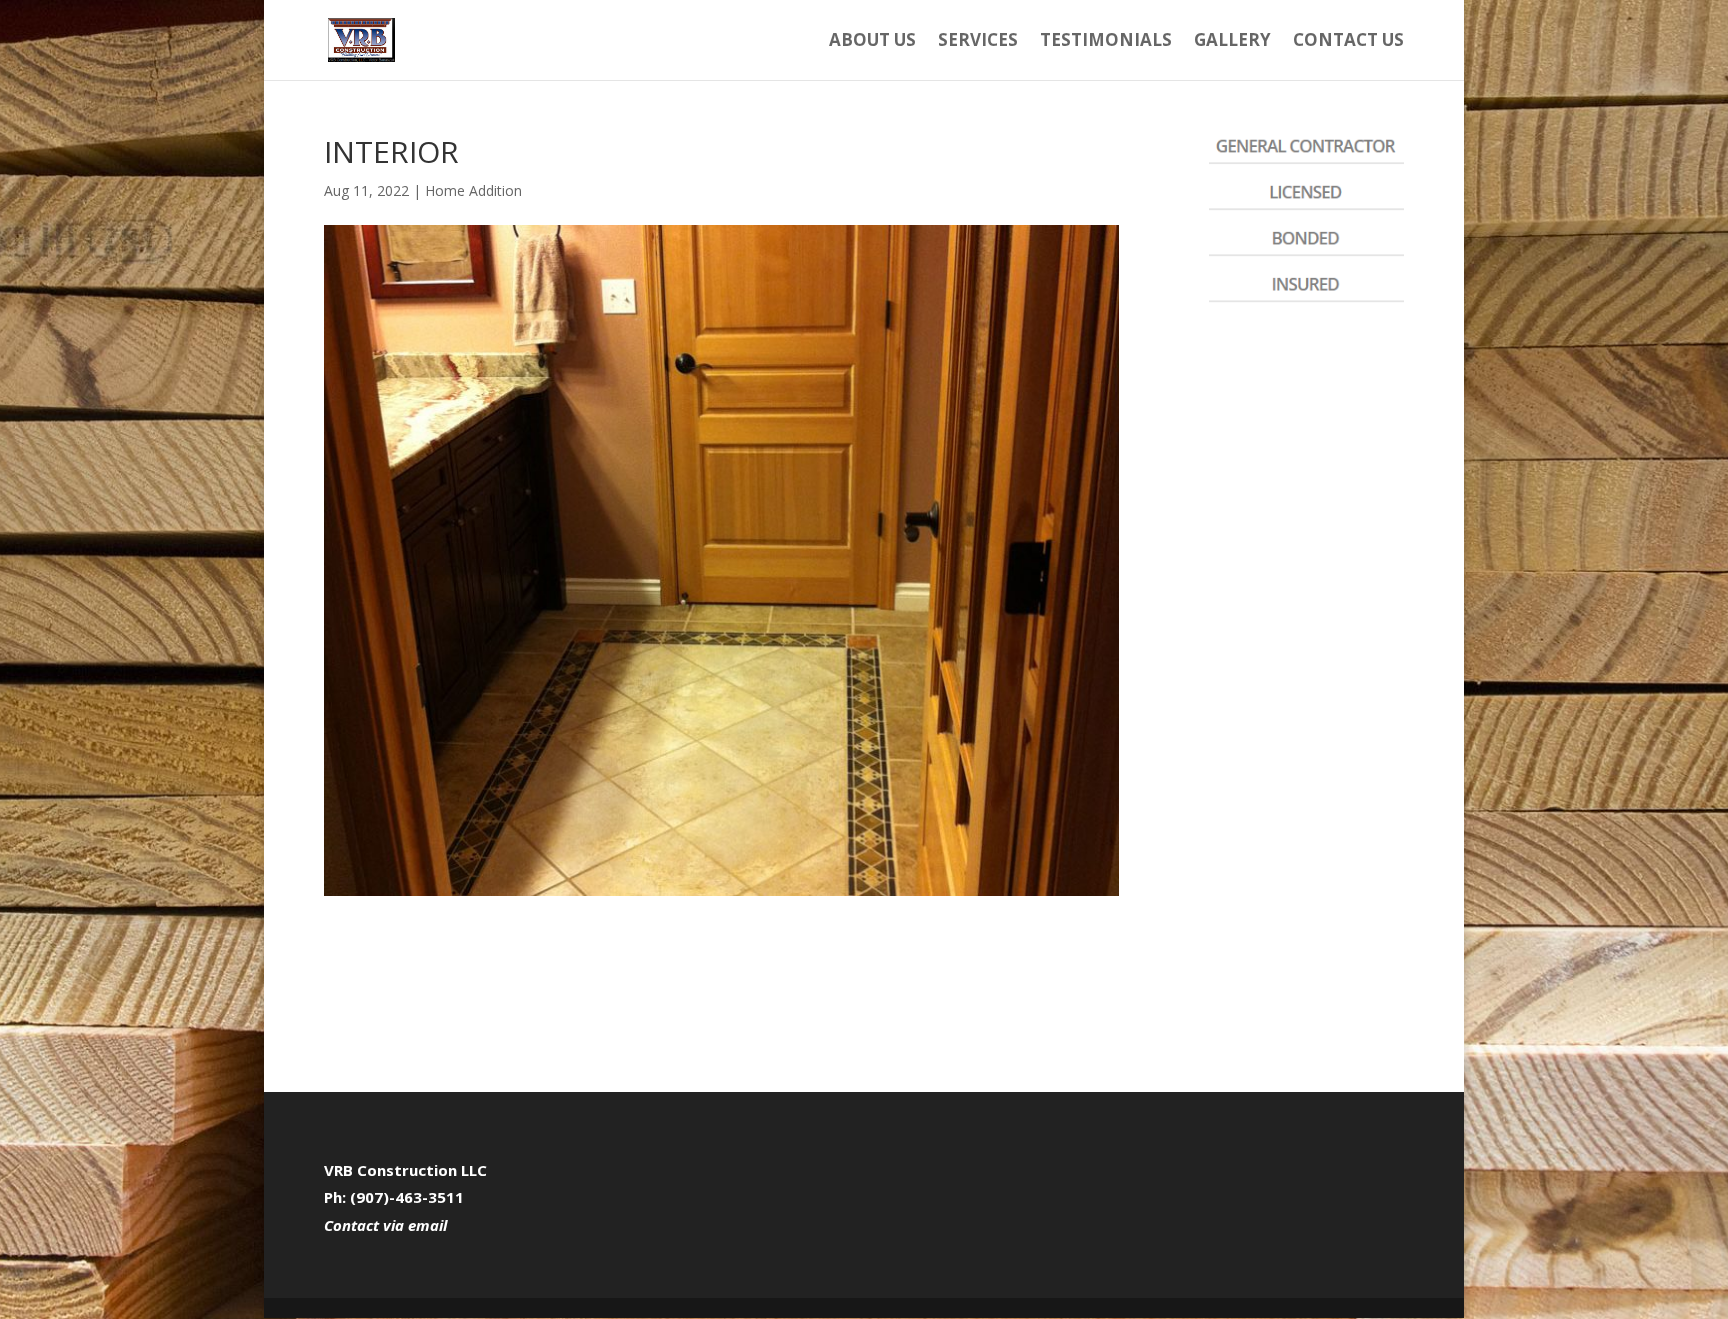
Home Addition (473, 190)
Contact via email (385, 1225)
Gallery (1232, 42)
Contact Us (1348, 42)
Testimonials (1106, 42)
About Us (872, 42)
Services (978, 42)
